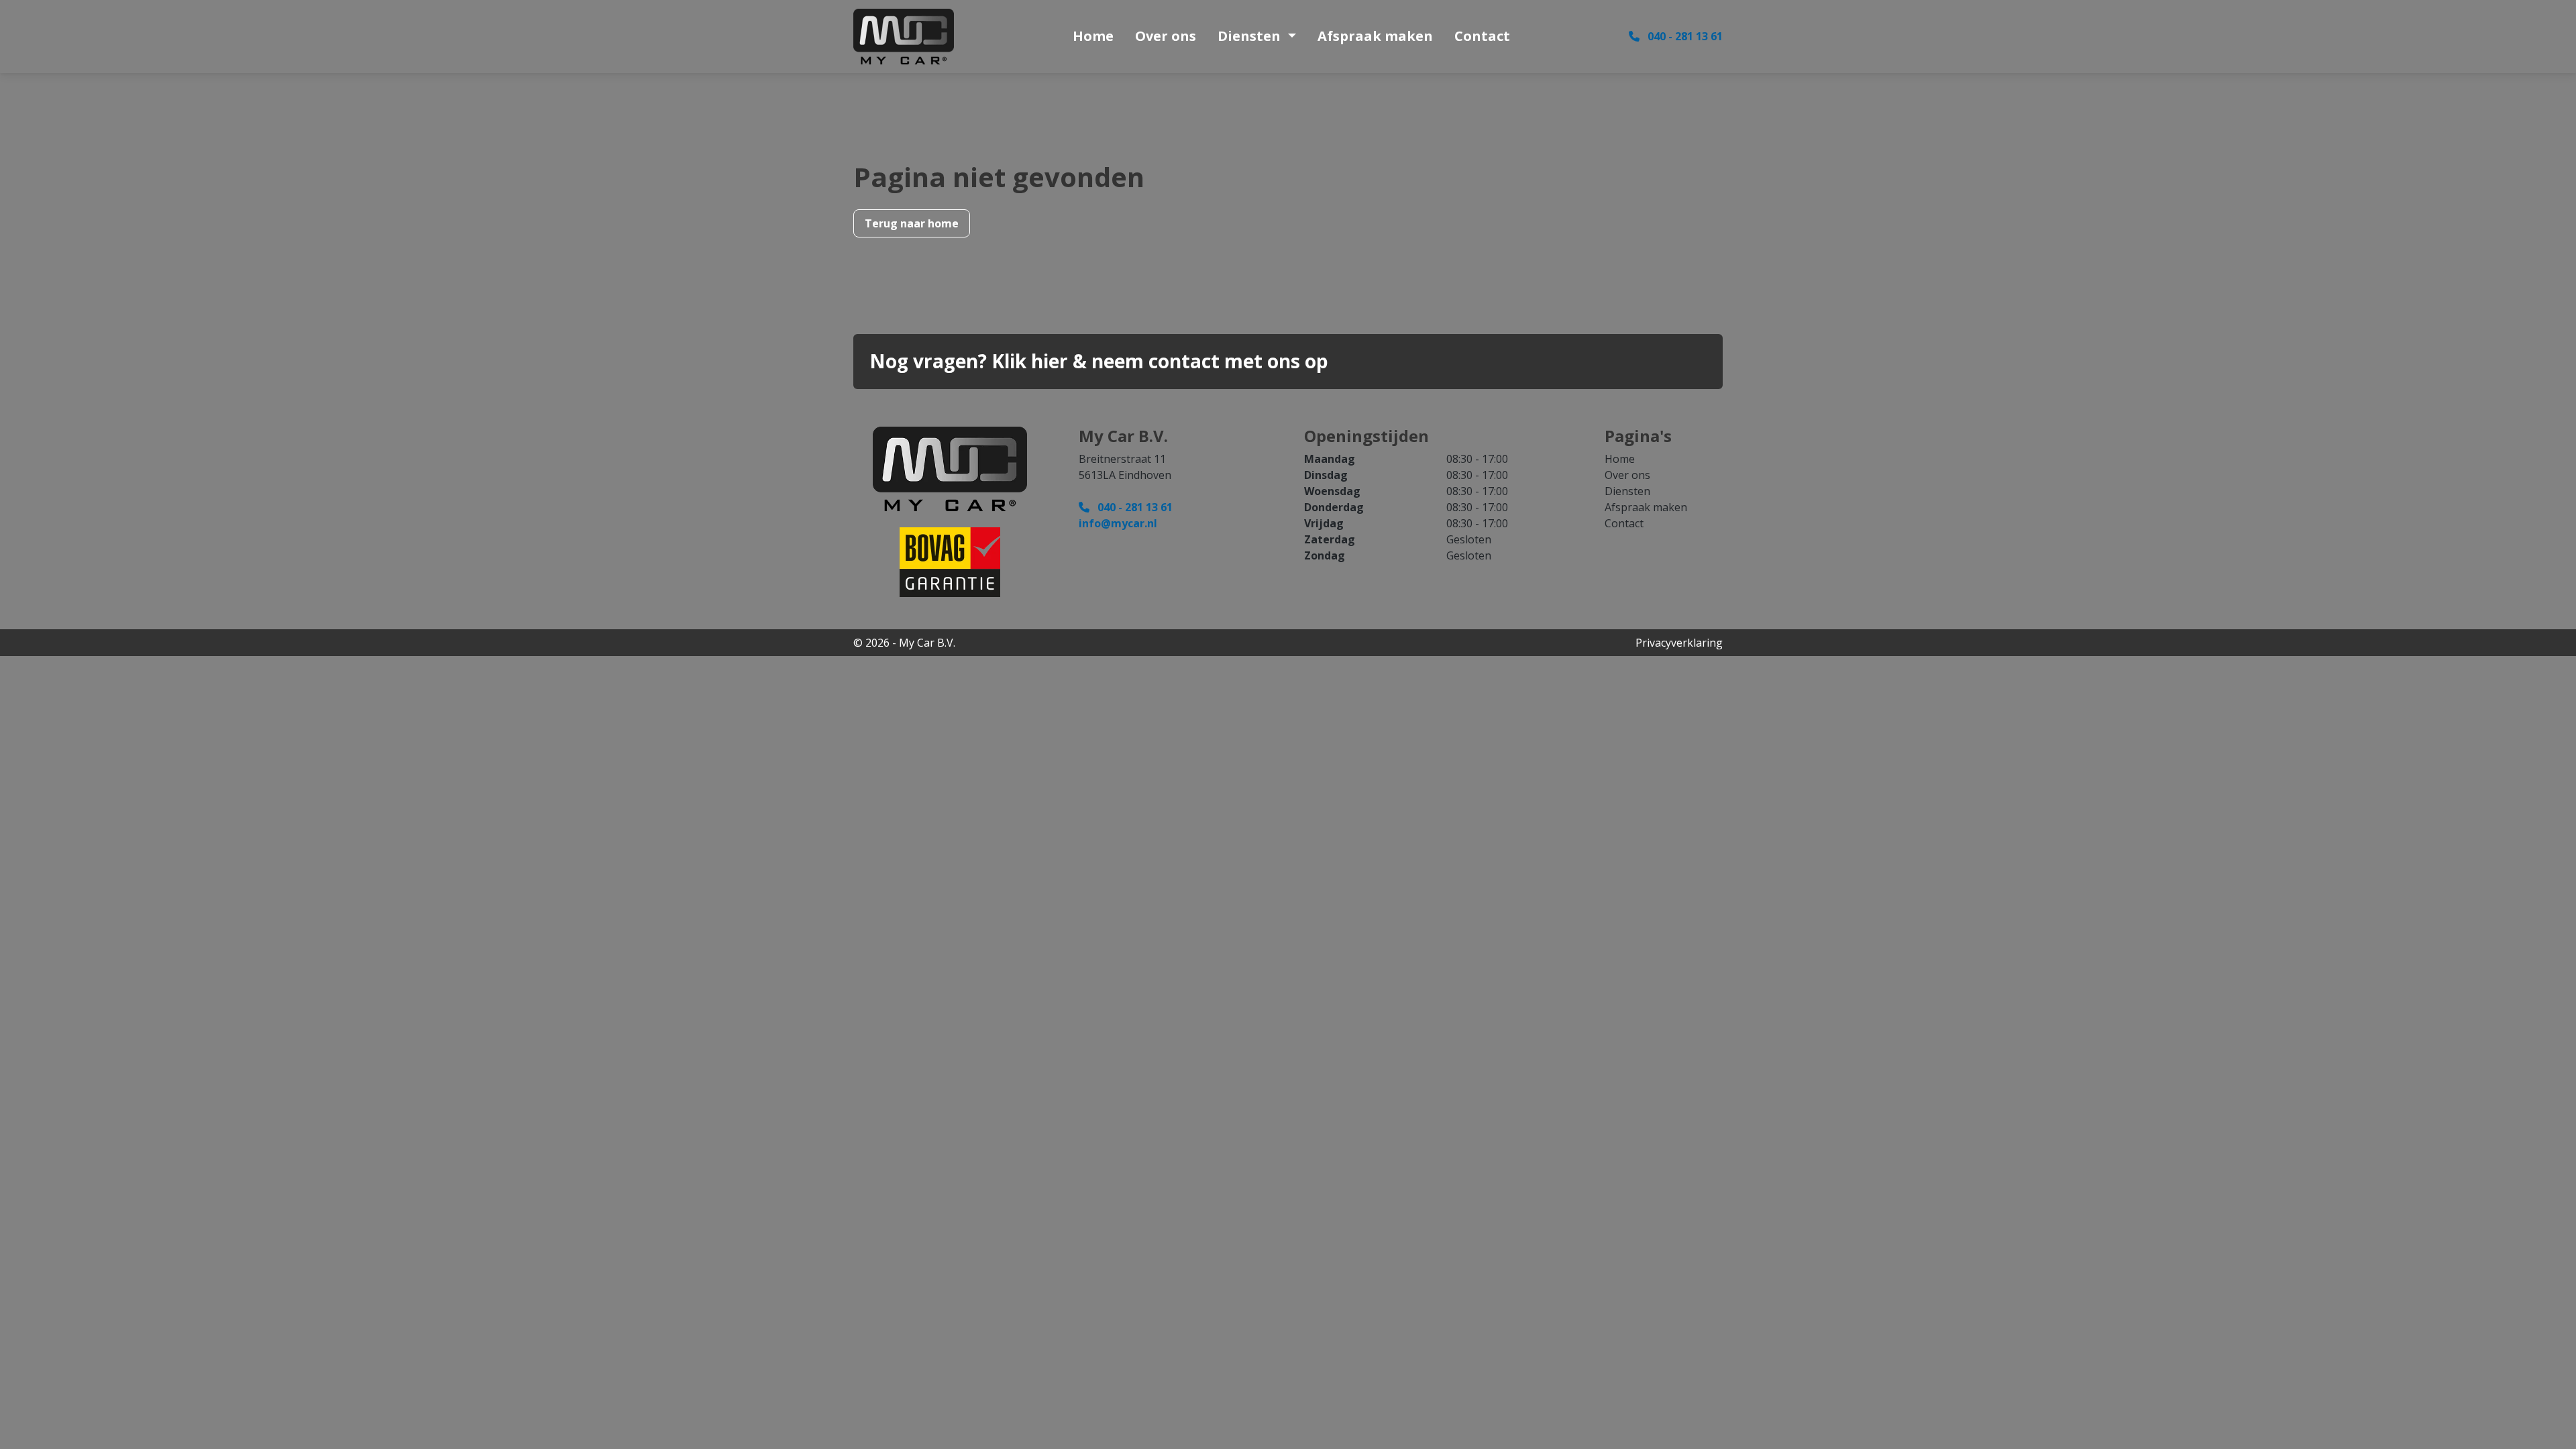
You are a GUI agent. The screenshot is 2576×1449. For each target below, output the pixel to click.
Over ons (1166, 36)
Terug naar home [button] (912, 223)
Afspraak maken (1375, 36)
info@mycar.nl (1118, 523)
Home (1093, 36)
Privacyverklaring (1679, 643)
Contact (1482, 36)
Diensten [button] (1251, 36)
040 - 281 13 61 (1684, 36)
